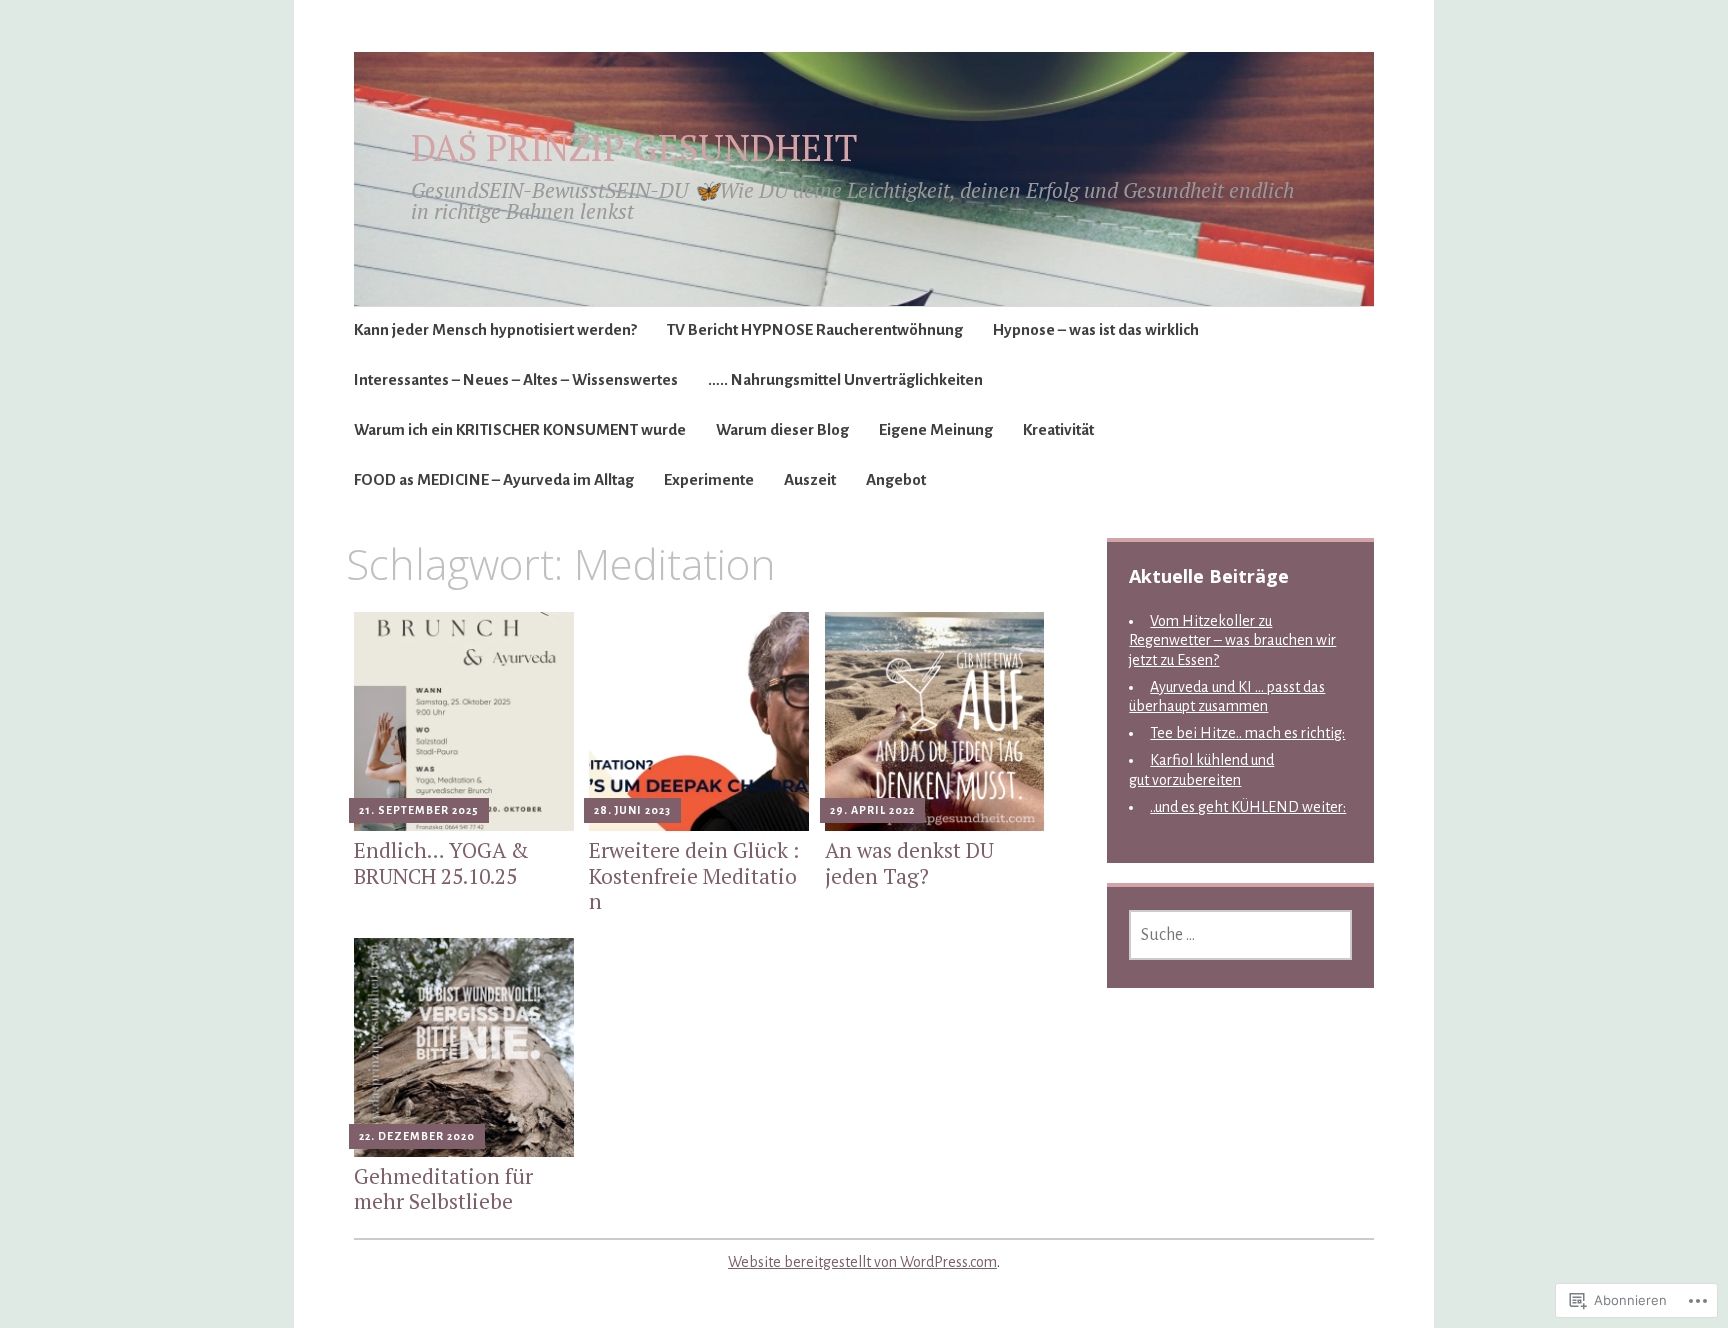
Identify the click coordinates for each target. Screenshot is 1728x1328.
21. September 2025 (419, 810)
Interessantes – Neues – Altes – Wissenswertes (516, 379)
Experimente (709, 479)
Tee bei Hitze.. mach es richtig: (1247, 733)
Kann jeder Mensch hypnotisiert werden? (495, 329)
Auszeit (810, 479)
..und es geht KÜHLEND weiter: (1248, 807)
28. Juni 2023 (632, 810)
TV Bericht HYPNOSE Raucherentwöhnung (815, 329)
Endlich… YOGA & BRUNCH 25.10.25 (441, 862)
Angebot (896, 479)
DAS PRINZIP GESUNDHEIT (634, 147)
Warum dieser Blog (782, 429)
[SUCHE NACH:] (1240, 935)
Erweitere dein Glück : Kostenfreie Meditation (694, 875)
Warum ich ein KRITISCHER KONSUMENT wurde (520, 429)
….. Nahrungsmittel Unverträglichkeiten (845, 379)
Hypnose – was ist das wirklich (1096, 329)
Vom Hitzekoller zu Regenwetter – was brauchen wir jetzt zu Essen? (1232, 640)
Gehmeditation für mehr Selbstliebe (443, 1188)
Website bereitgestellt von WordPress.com (862, 1262)
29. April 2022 (872, 810)
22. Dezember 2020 (417, 1136)
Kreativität (1058, 429)
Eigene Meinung (936, 429)
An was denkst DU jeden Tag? (909, 862)
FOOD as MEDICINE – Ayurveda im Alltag (494, 479)
